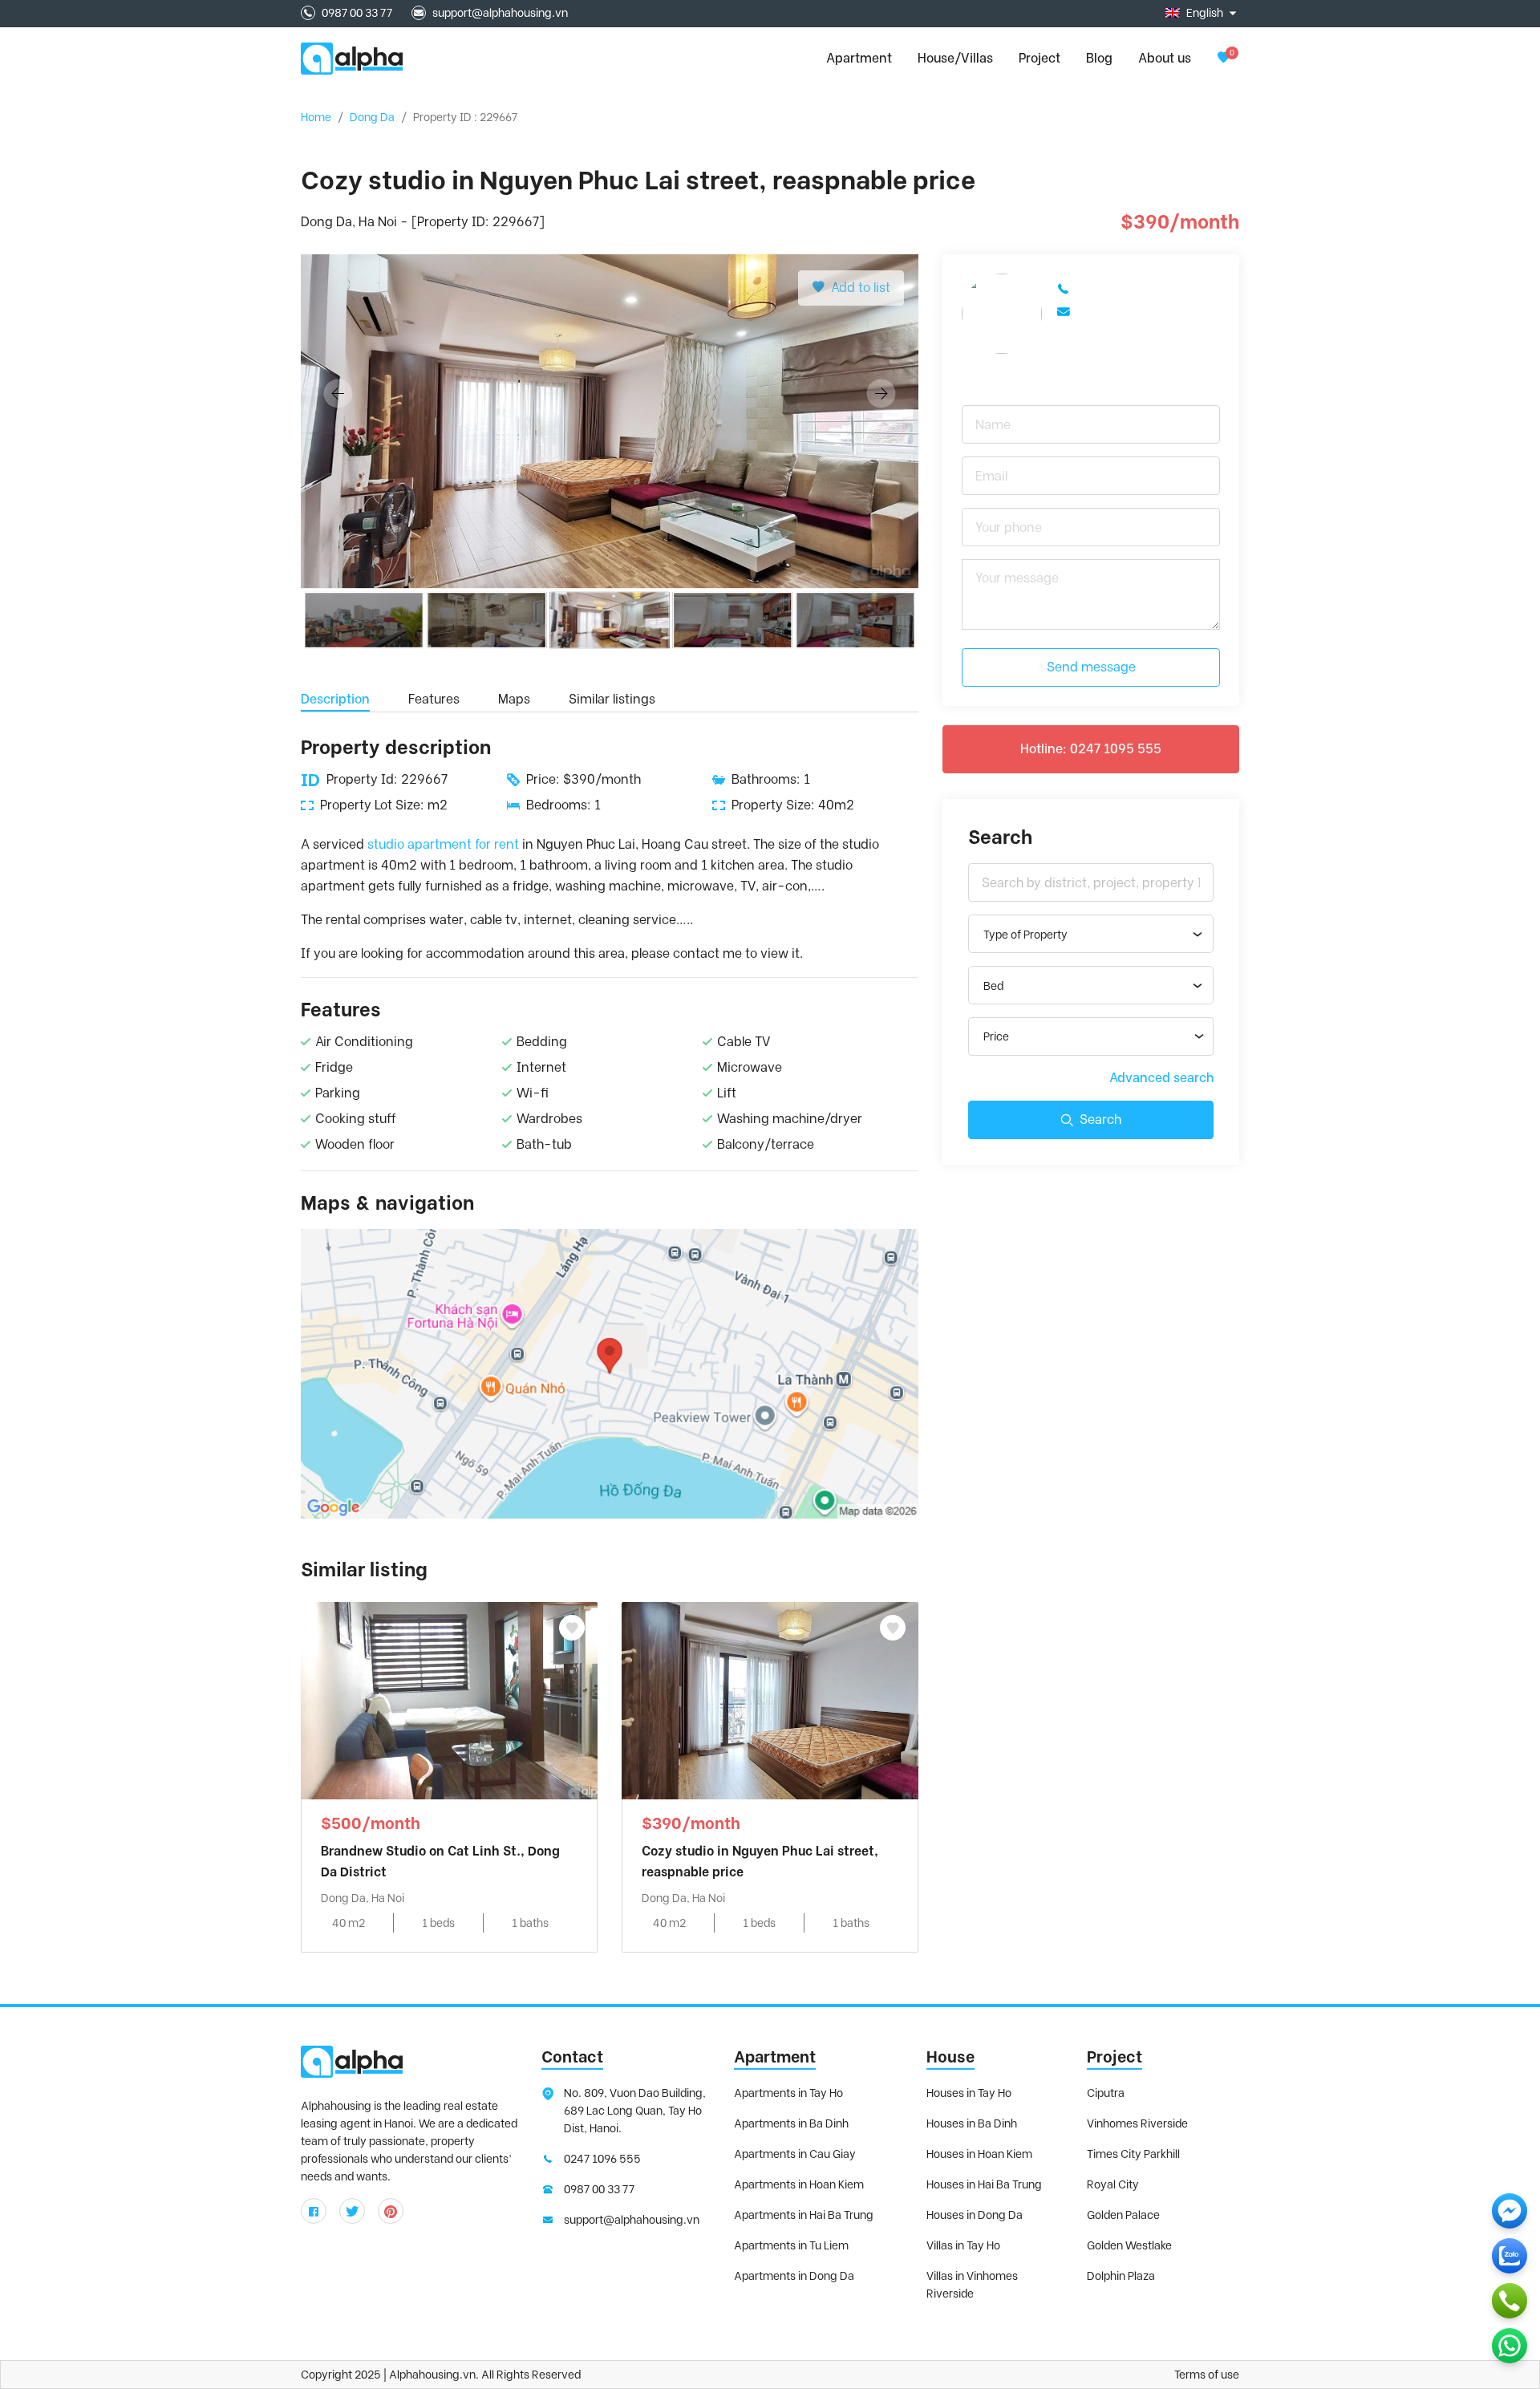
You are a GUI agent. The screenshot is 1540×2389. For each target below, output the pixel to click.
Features (434, 699)
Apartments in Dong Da (794, 2276)
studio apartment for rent (443, 844)
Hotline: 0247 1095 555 (1091, 749)
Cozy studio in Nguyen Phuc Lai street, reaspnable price (760, 1862)
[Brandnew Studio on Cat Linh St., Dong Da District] (449, 1699)
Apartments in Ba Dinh (791, 2123)
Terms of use (1207, 2375)
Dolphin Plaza (1121, 2276)
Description (335, 699)
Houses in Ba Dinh (972, 2123)
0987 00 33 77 (357, 13)
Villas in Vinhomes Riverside (972, 2285)
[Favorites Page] (1223, 58)
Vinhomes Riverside (1137, 2123)
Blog (1099, 58)
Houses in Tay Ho (969, 2093)
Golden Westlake (1129, 2245)
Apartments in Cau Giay (795, 2154)
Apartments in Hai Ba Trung (804, 2215)
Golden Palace (1123, 2215)
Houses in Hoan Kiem (979, 2154)
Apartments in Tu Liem (791, 2245)
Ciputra (1106, 2093)
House (950, 2057)
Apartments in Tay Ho (788, 2093)
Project (1039, 58)
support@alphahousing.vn (500, 13)
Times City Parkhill (1133, 2154)
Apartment (775, 2057)
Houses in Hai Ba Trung (984, 2184)
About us (1165, 58)
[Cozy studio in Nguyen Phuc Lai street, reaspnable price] (770, 1699)
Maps (514, 699)
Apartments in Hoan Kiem (799, 2184)
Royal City (1113, 2184)
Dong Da (372, 117)
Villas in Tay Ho (963, 2245)
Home (316, 117)
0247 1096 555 (602, 2159)
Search (1100, 1119)
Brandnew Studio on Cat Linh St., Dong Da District (440, 1862)
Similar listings (612, 699)
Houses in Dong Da (975, 2215)
